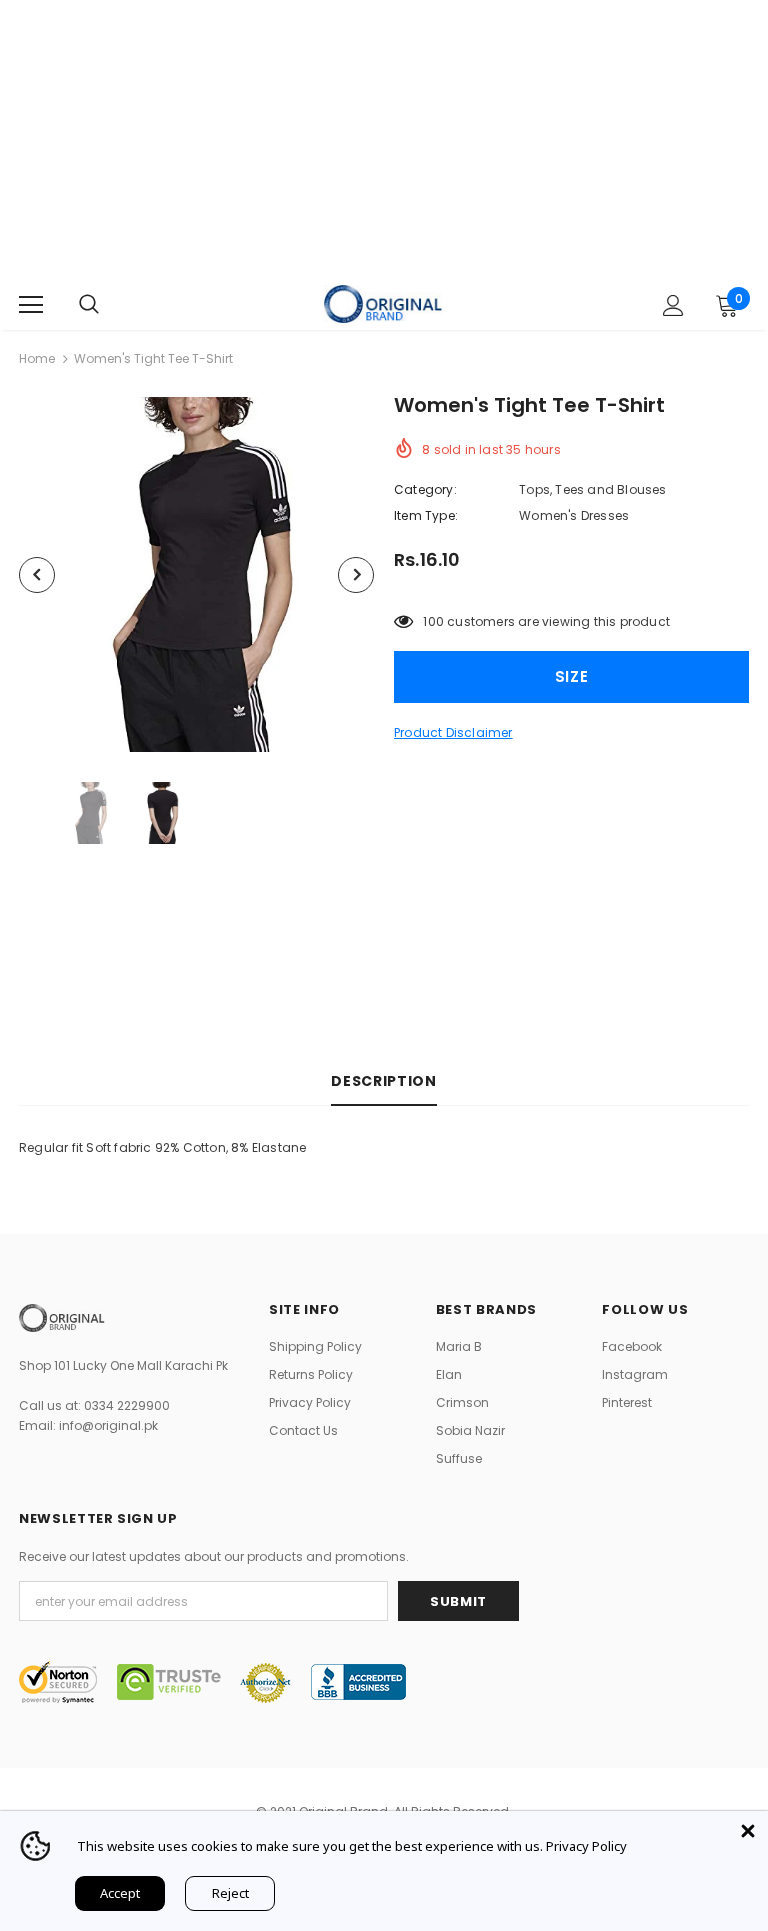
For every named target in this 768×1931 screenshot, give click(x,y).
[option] (196, 574)
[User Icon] (673, 305)
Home (37, 358)
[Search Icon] (89, 305)
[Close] (748, 1831)
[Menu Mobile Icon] (31, 305)
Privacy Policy (586, 1846)
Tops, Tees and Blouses (592, 489)
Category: (425, 489)
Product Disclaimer (453, 732)
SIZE (572, 676)
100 (433, 621)
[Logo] (384, 304)
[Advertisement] (384, 140)
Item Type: (426, 515)
